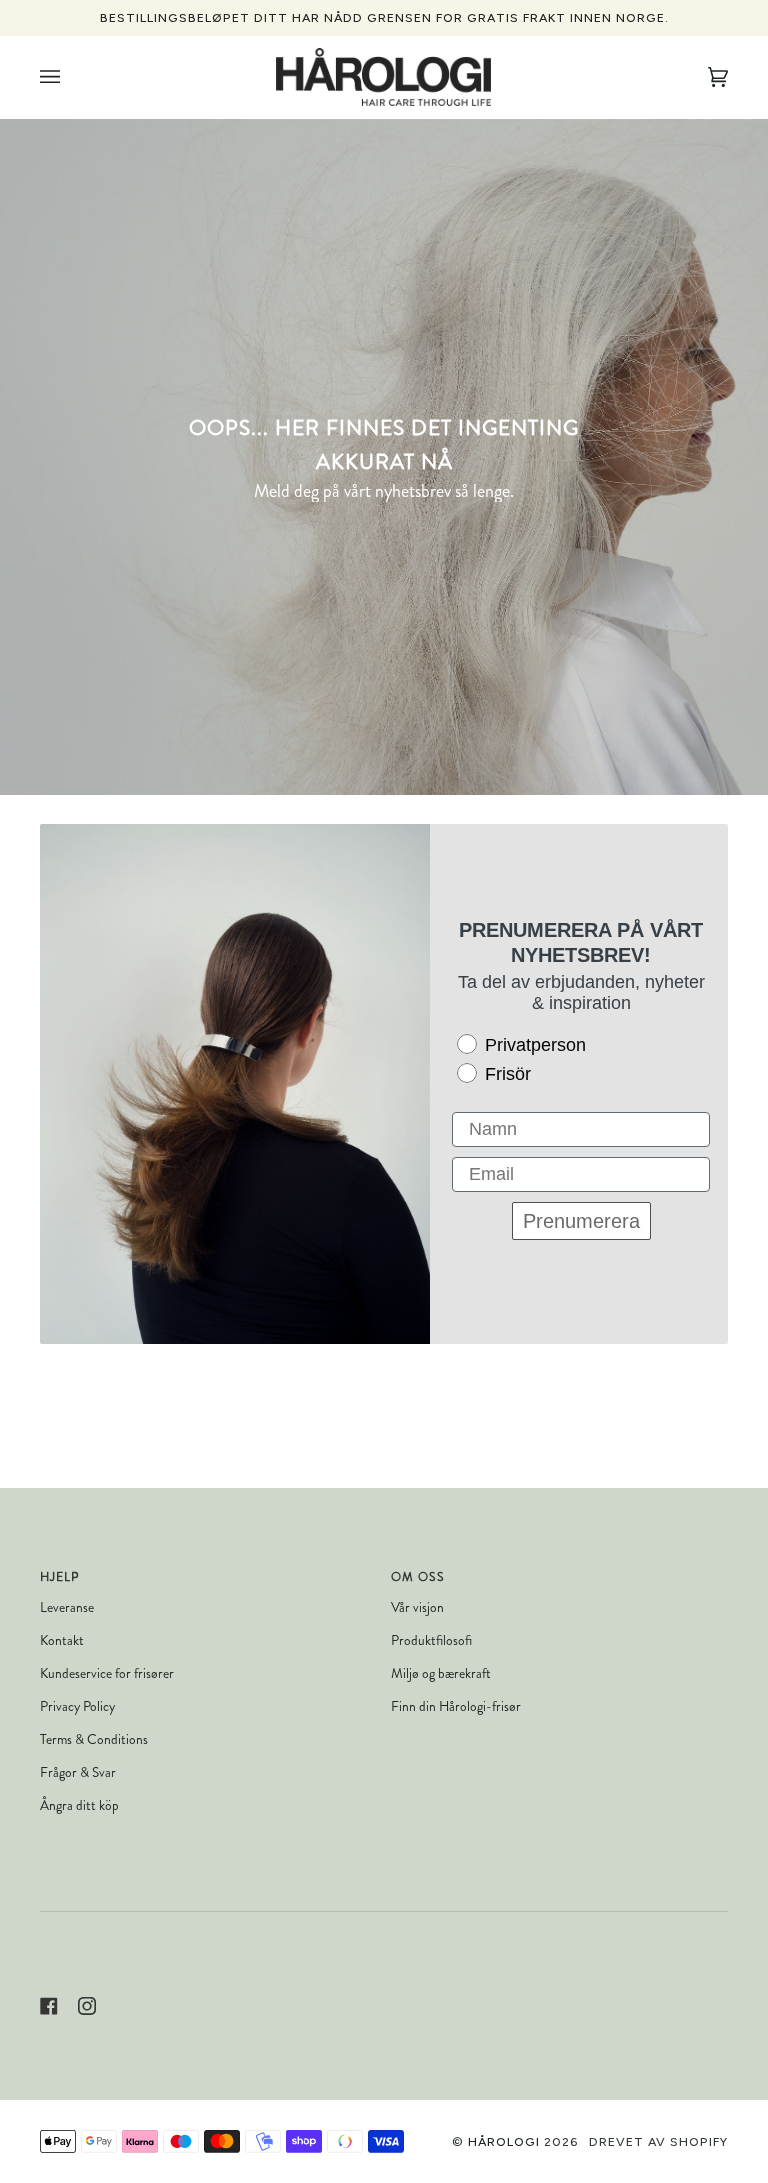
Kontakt (62, 1640)
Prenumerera (581, 1221)
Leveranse (67, 1607)
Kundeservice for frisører (107, 1673)
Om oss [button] (418, 1577)
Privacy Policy (77, 1706)
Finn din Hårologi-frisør (456, 1706)
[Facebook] (49, 2006)
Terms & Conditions (94, 1739)
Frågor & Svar (78, 1772)
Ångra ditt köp (79, 1805)
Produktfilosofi (431, 1640)
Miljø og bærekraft (441, 1673)
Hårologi (504, 2141)
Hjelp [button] (59, 1577)
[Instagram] (87, 2006)
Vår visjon (417, 1607)
